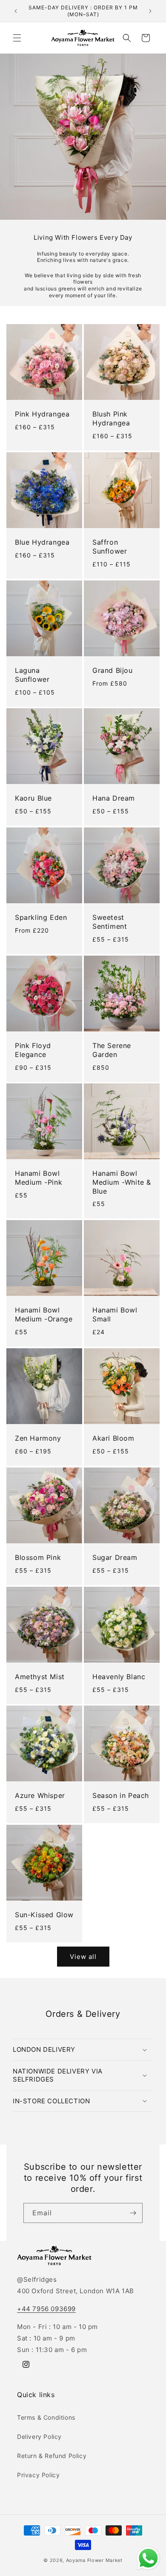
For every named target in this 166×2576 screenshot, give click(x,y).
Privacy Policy (38, 2475)
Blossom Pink (38, 1557)
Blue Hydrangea (42, 542)
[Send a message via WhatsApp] (148, 2558)
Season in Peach (121, 1795)
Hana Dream (114, 798)
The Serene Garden (112, 1050)
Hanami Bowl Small (115, 1314)
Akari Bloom (113, 1438)
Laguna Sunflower (32, 675)
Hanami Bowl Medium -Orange (44, 1314)
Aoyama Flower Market (94, 2560)
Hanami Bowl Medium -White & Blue (122, 1182)
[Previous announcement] (16, 11)
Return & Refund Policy (52, 2456)
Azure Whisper (40, 1795)
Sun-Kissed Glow (44, 1915)
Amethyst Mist (40, 1677)
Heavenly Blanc (119, 1677)
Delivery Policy (39, 2437)
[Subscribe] (133, 2213)
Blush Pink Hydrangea (111, 418)
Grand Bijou (113, 670)
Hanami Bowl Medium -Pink (39, 1178)
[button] (17, 38)
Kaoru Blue (33, 798)
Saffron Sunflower (110, 547)
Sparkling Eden (41, 917)
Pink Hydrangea (42, 414)
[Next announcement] (150, 11)
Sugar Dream (115, 1557)
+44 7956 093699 (46, 2309)
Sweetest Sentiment (110, 922)
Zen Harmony (38, 1438)
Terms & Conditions (46, 2417)
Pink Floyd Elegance (33, 1050)
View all (83, 1957)
